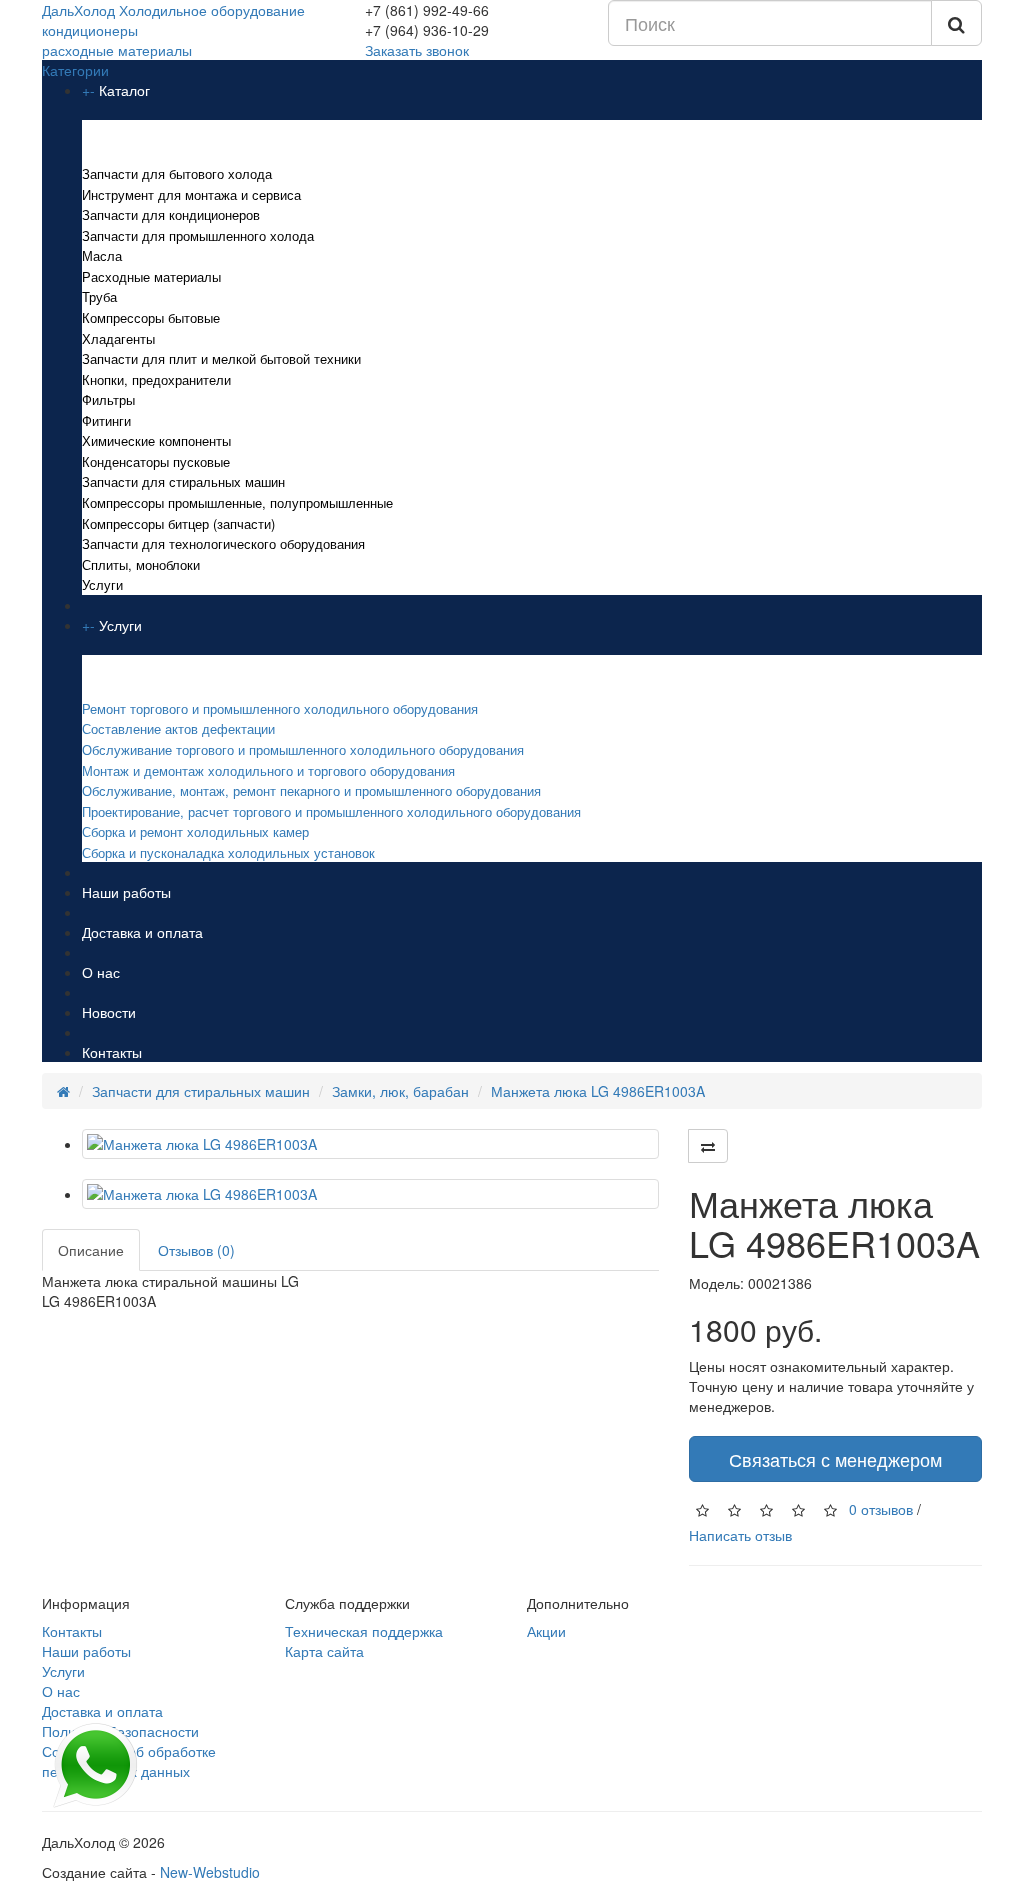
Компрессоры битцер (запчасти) (178, 523)
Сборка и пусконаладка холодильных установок (228, 852)
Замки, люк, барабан (400, 1091)
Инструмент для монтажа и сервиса (191, 194)
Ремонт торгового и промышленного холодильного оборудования (282, 708)
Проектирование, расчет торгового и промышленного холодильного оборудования (331, 811)
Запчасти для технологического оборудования (223, 543)
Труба (99, 296)
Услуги (102, 584)
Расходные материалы (151, 276)
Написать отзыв (740, 1535)
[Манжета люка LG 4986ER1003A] (370, 1144)
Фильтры (108, 399)
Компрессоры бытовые (151, 317)
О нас (101, 972)
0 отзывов (881, 1508)
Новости (109, 1012)
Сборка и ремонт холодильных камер (195, 831)
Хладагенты (118, 338)
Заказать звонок (417, 50)
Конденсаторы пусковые (156, 461)
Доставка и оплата (142, 932)
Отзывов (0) (196, 1250)
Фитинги (106, 420)
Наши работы (126, 892)
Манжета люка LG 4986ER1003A (598, 1091)
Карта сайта (324, 1651)
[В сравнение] (708, 1146)
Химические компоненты (156, 440)
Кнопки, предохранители (156, 379)
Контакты (112, 1052)
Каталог (124, 90)
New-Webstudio (210, 1872)
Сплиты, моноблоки (141, 564)
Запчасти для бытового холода (177, 173)
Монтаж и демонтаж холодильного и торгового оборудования (268, 770)
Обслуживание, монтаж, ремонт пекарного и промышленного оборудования (311, 790)
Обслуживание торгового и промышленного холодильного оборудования (303, 749)
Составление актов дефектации (178, 728)
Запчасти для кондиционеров (171, 214)
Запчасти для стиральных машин (183, 481)
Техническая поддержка (364, 1631)
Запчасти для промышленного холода (198, 235)
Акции (546, 1631)
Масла (102, 255)
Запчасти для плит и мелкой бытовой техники (221, 358)
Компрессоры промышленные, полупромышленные (237, 502)
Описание (91, 1250)
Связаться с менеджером (835, 1459)
